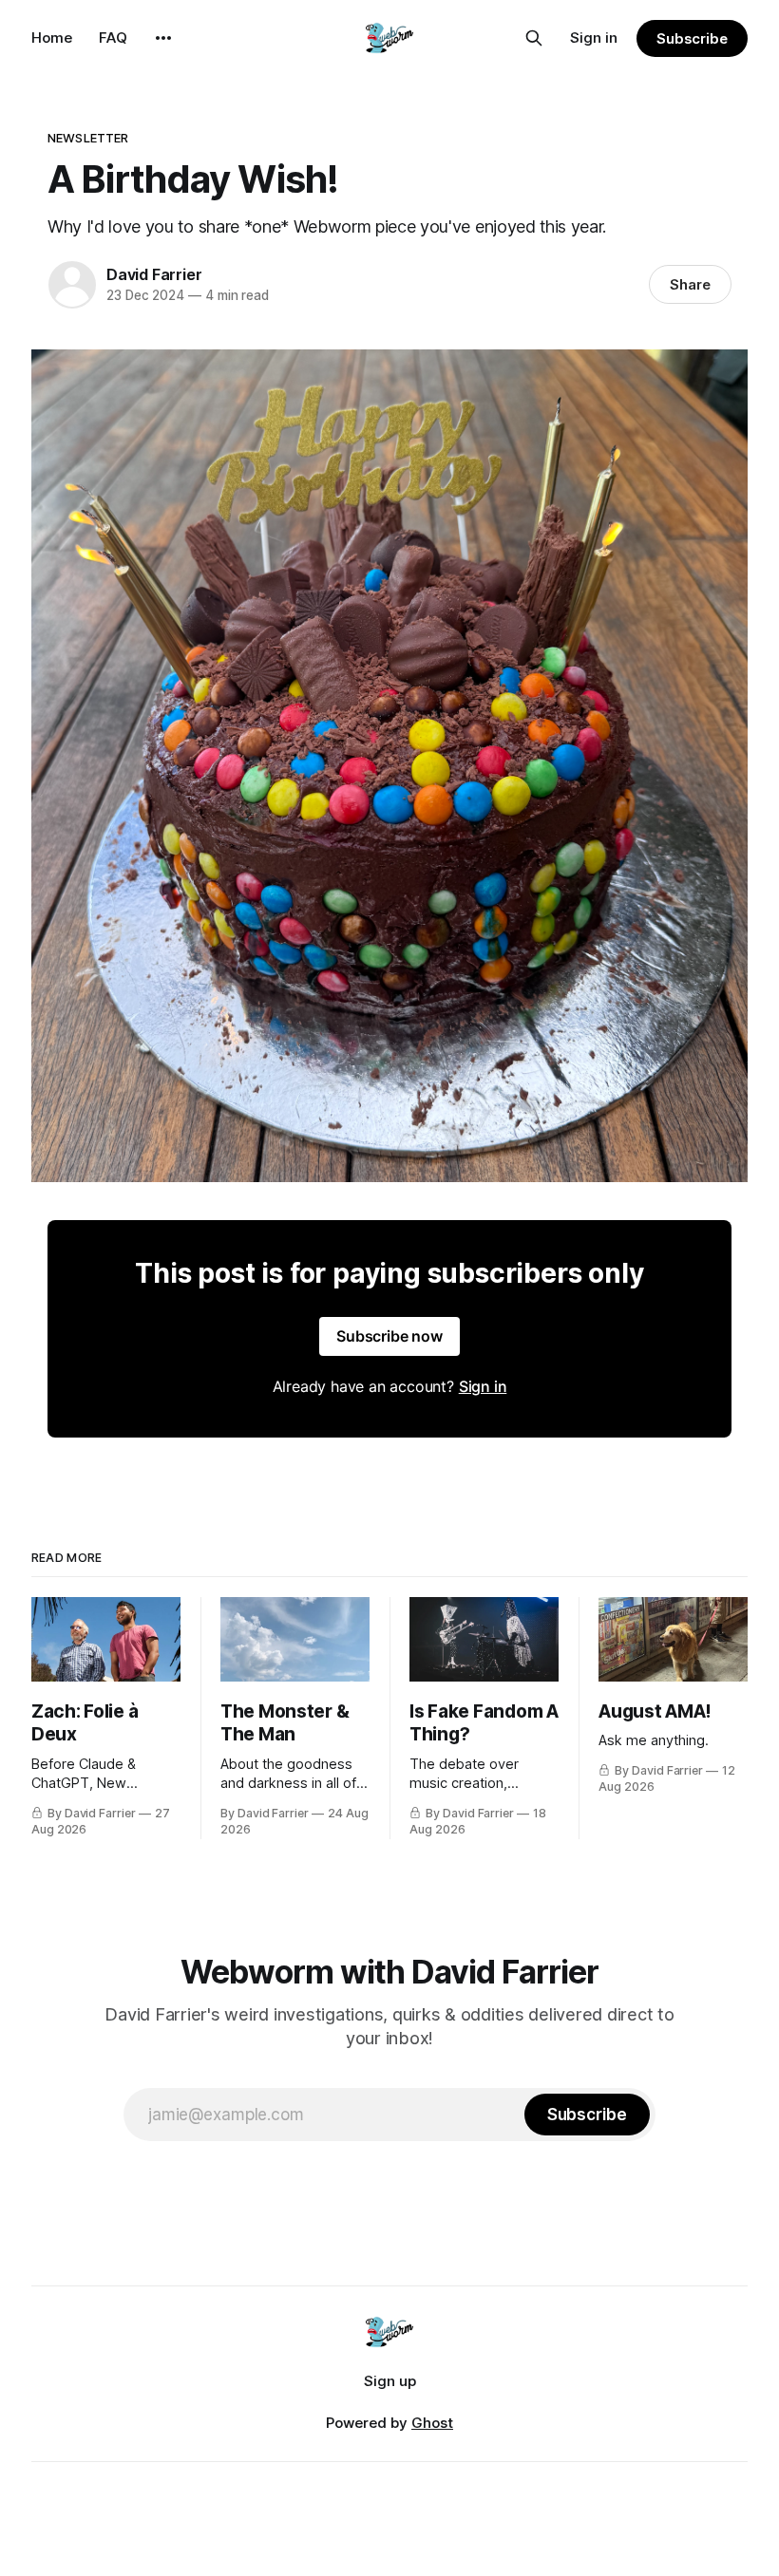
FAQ (113, 38)
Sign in (594, 38)
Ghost (432, 2423)
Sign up (390, 2381)
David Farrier (154, 274)
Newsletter (88, 138)
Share (690, 284)
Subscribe (692, 38)
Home (52, 38)
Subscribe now (389, 1336)
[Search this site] (534, 38)
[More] (163, 38)
